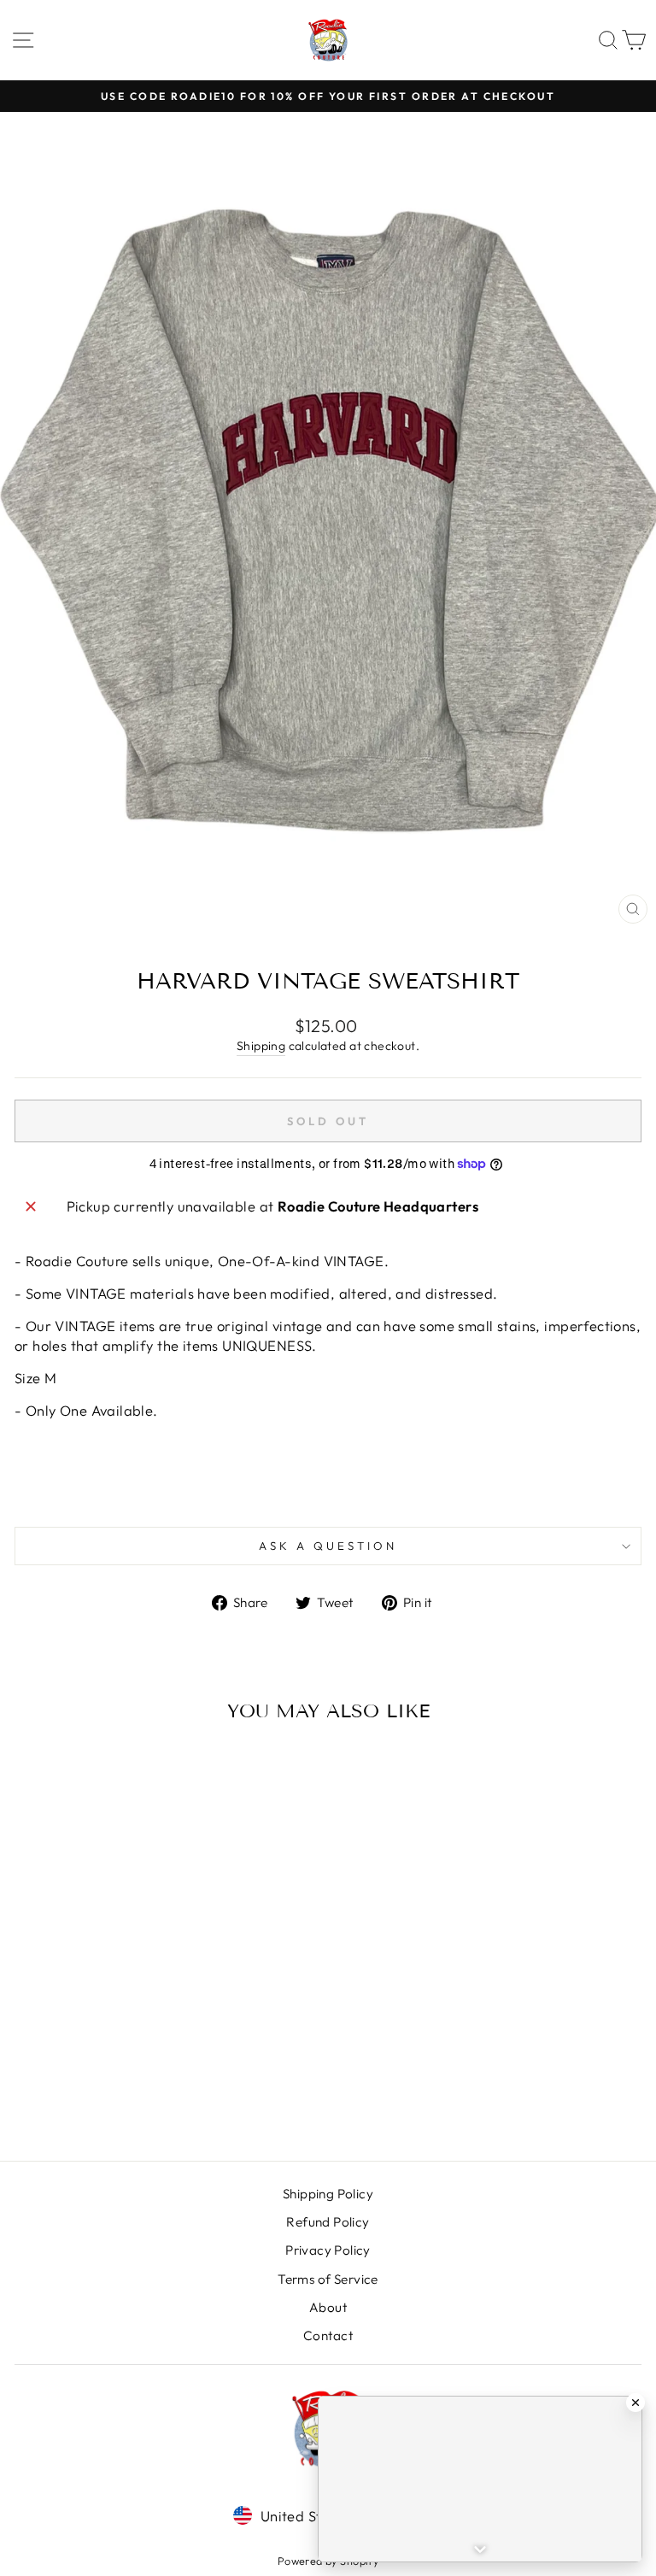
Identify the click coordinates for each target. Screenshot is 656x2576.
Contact (328, 2335)
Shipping (261, 1046)
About (328, 2307)
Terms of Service (328, 2279)
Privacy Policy (328, 2250)
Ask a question (328, 1546)
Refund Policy (328, 2222)
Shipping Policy (328, 2194)
